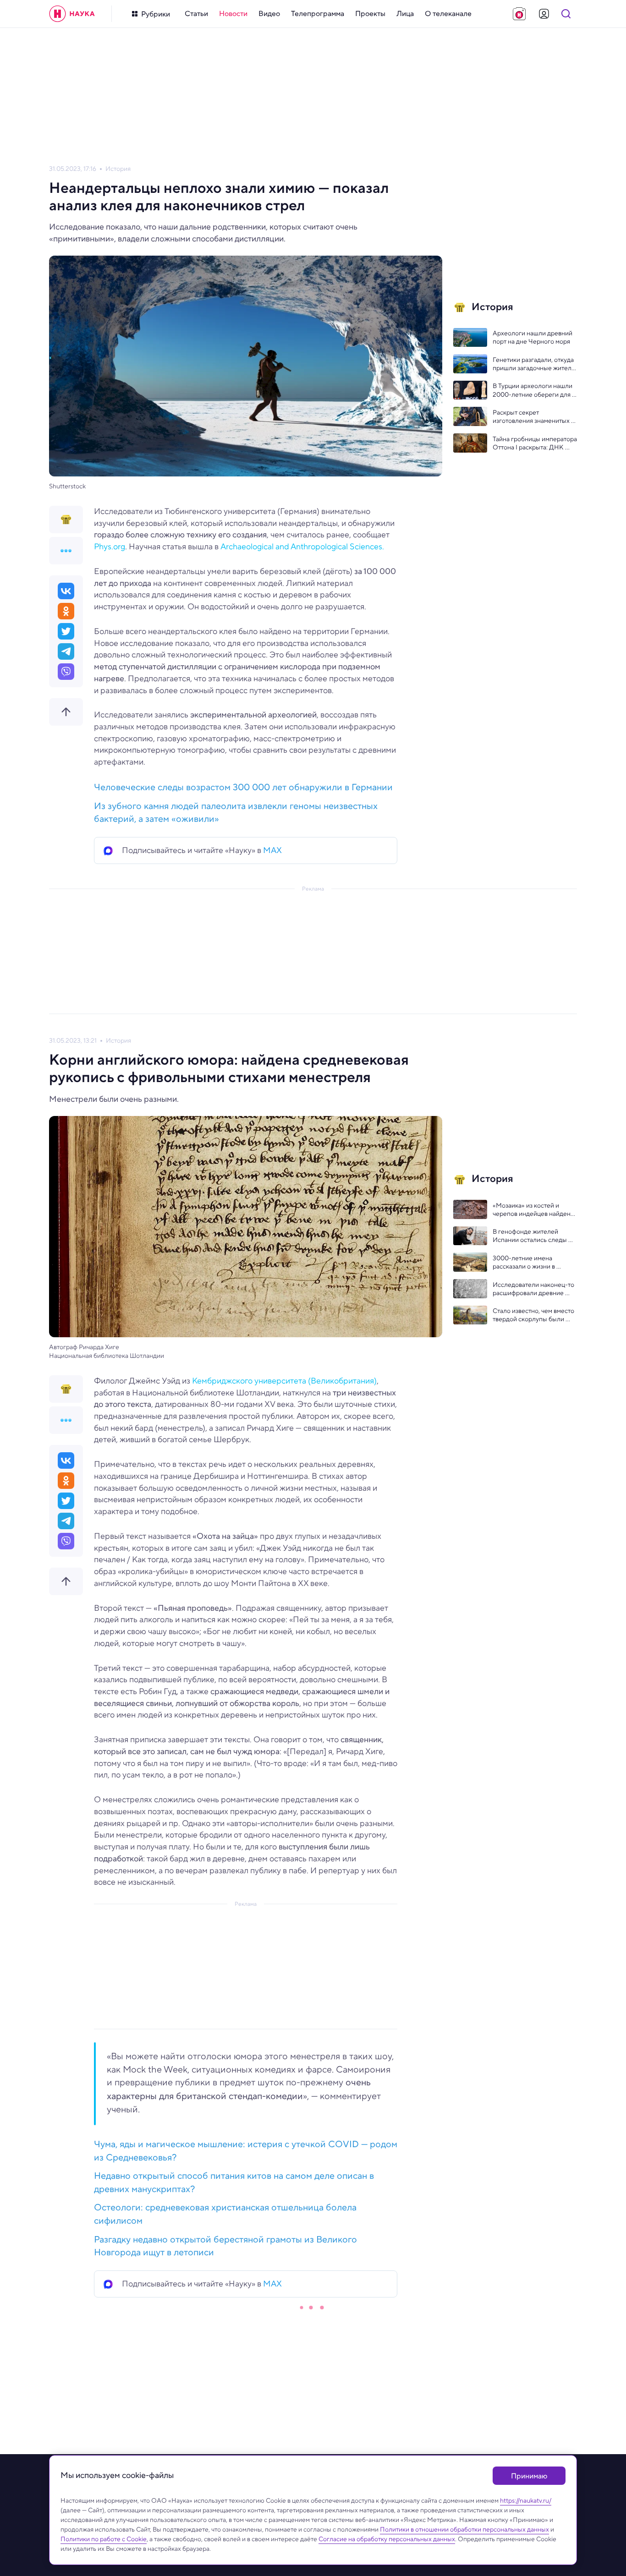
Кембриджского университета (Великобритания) (284, 1381)
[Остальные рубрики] (66, 551)
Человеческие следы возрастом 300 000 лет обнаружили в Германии (243, 787)
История (118, 169)
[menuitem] (196, 14)
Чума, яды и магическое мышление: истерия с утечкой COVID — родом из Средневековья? (246, 2151)
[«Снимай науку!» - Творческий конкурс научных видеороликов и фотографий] (519, 14)
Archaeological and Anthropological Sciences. (302, 547)
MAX (272, 850)
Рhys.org (110, 547)
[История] (66, 520)
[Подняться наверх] (66, 712)
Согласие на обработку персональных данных (387, 2539)
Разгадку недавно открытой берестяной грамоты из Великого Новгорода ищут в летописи (225, 2246)
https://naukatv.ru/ (526, 2500)
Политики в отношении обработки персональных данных (464, 2529)
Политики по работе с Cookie (104, 2539)
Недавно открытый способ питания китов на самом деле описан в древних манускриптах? (234, 2182)
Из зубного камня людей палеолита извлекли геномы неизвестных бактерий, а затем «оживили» (236, 813)
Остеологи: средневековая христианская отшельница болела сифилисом (225, 2214)
